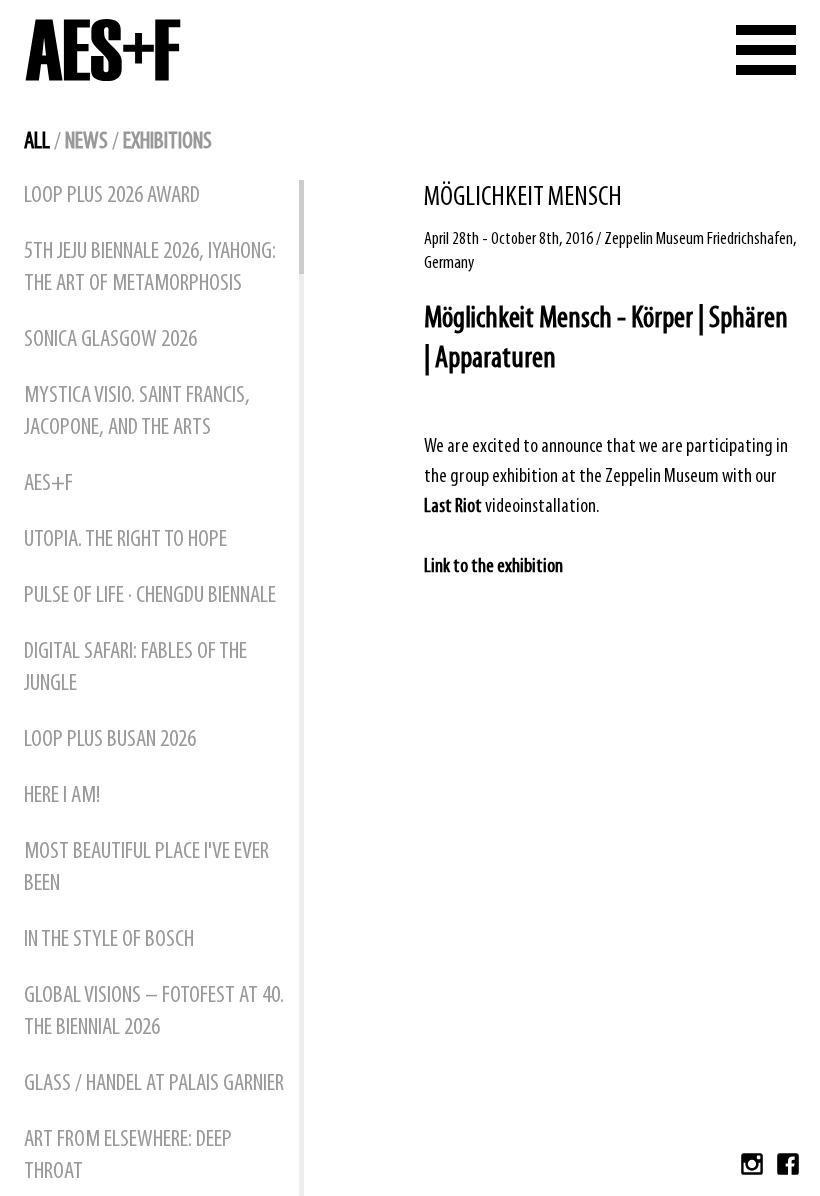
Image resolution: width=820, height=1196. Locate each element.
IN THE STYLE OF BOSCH (109, 940)
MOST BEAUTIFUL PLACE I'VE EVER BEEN (146, 868)
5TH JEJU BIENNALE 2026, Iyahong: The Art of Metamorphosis (150, 268)
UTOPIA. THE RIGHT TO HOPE (125, 540)
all (37, 142)
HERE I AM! (62, 796)
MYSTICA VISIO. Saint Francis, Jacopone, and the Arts (137, 412)
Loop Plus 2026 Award (112, 196)
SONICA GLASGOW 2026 (110, 340)
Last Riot (453, 507)
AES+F (48, 484)
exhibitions (167, 142)
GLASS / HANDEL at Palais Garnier (154, 1084)
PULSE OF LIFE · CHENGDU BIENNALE (150, 596)
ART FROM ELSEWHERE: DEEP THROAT (128, 1156)
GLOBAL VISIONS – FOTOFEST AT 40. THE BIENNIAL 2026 (154, 1012)
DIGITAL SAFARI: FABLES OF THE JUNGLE (135, 668)
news (86, 142)
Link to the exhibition (493, 567)
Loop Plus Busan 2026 (110, 740)
